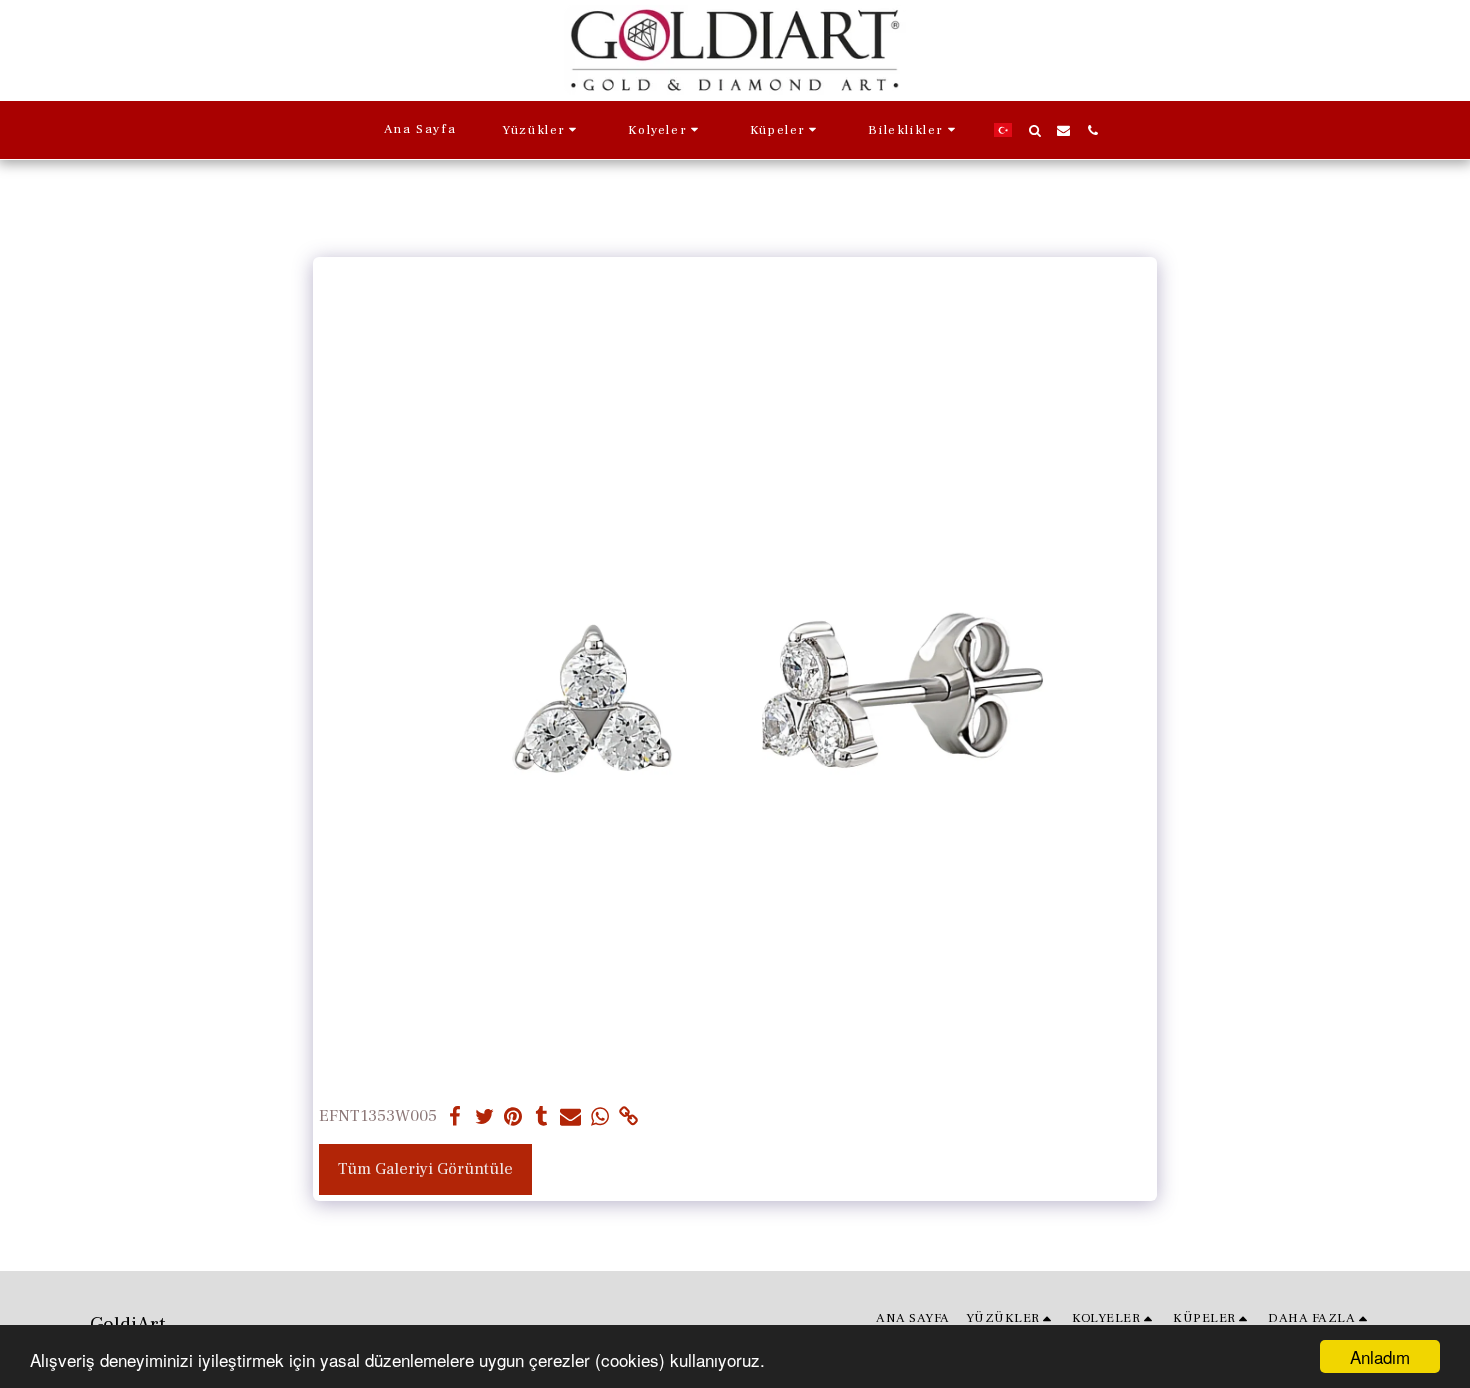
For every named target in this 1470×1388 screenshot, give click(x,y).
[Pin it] (513, 1117)
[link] (628, 1117)
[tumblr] (541, 1117)
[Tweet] (484, 1117)
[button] (542, 130)
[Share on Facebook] (455, 1117)
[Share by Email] (570, 1117)
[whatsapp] (599, 1117)
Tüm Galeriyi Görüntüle (425, 1169)
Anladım (1380, 1356)
